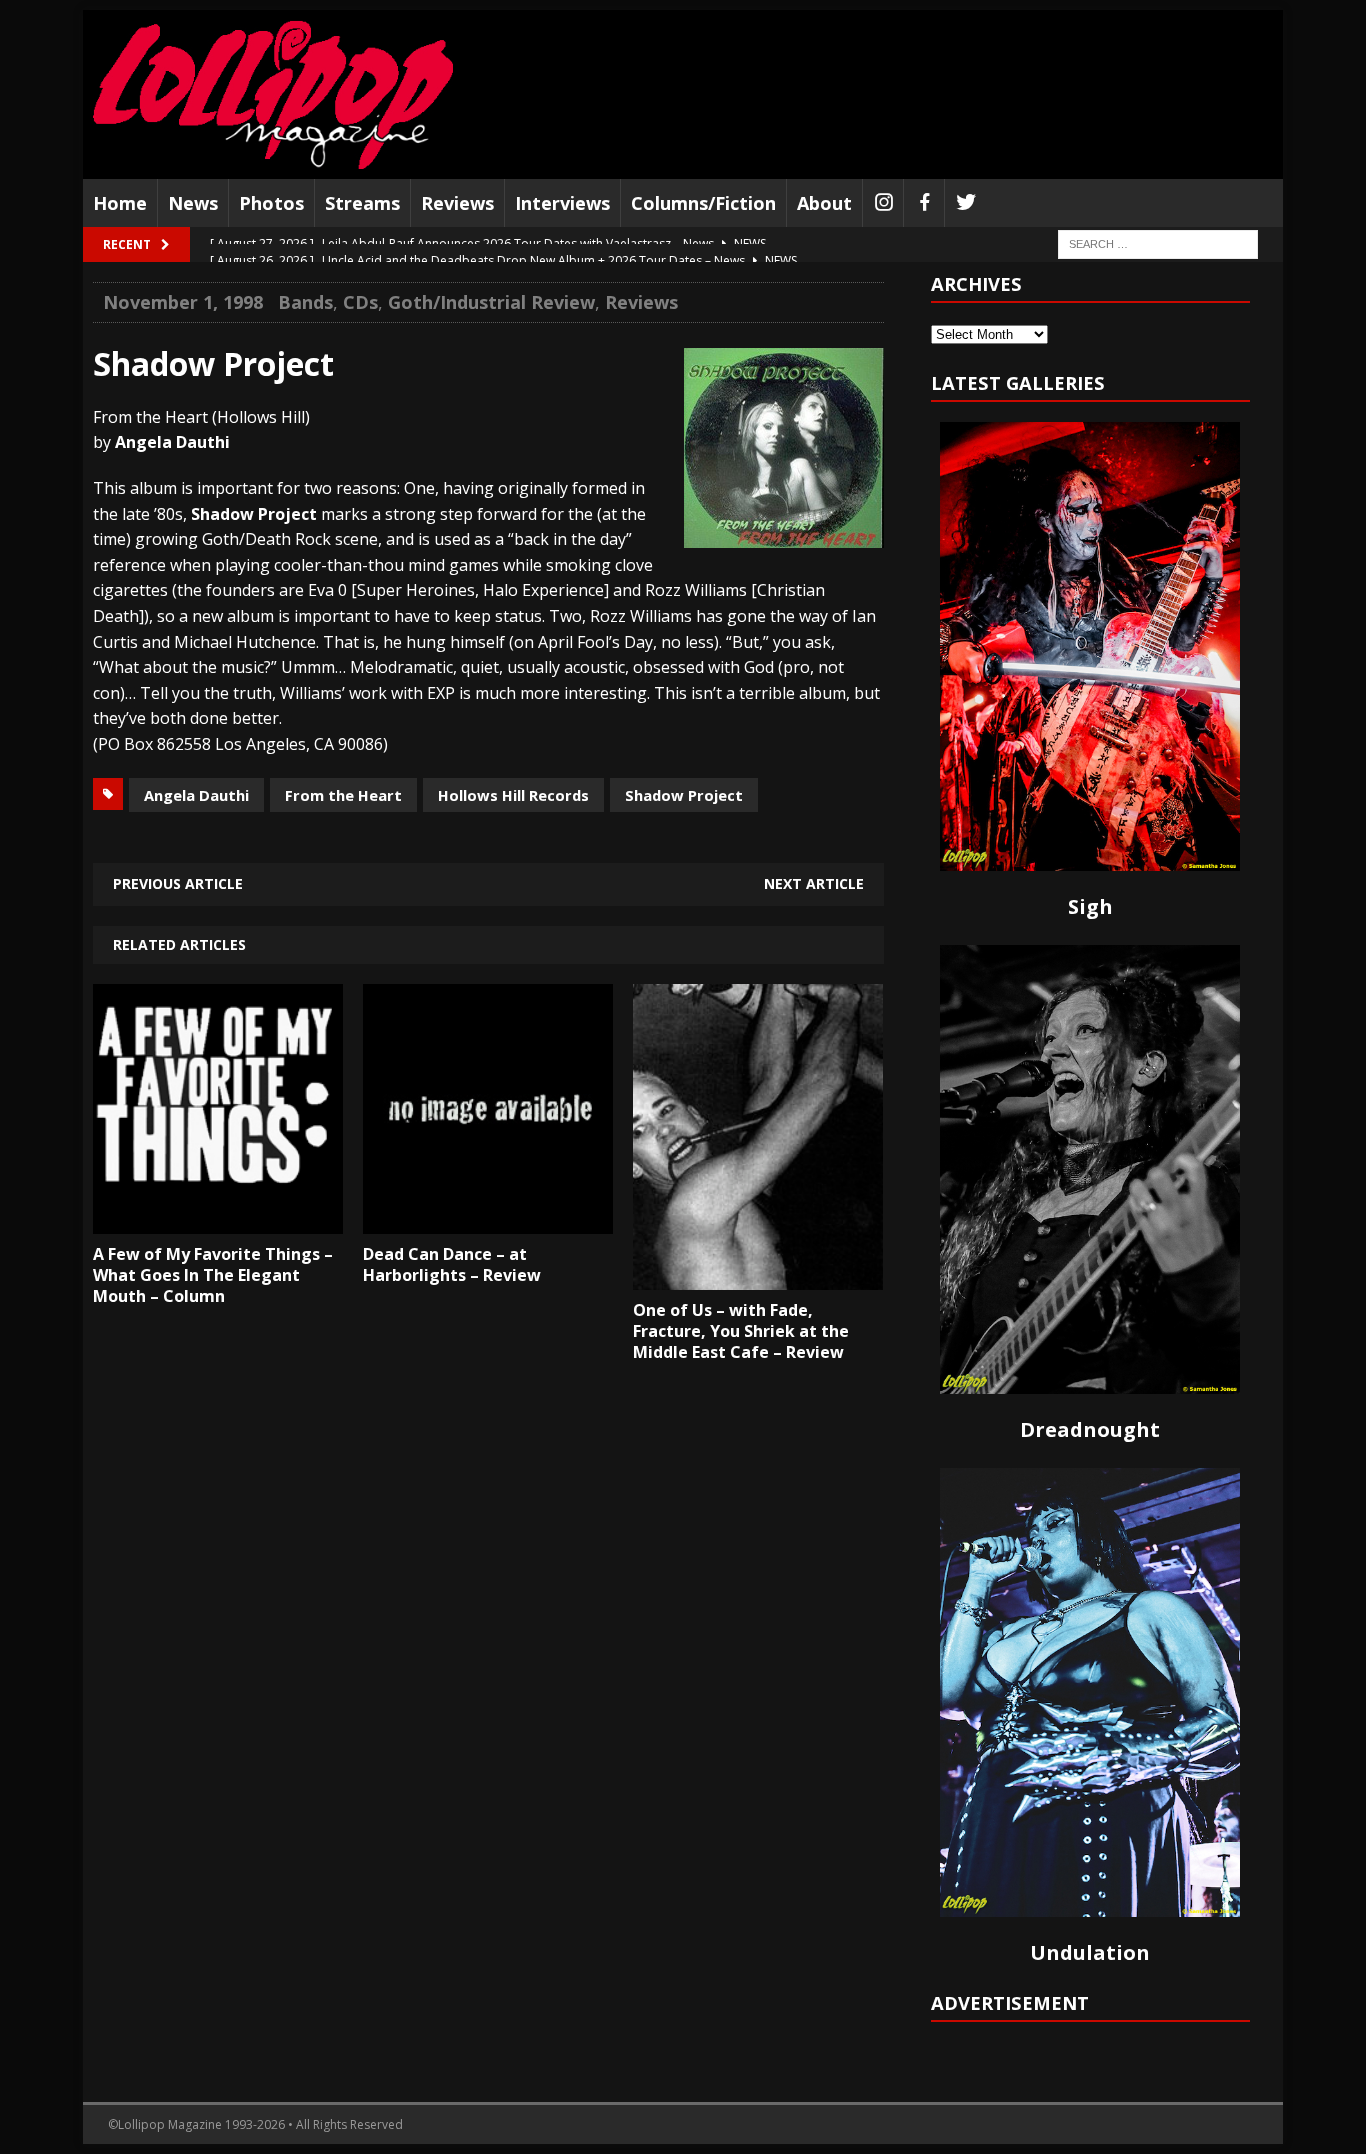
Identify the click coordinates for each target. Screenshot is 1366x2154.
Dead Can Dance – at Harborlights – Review (452, 1264)
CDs (360, 302)
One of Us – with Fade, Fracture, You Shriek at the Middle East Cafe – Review (741, 1331)
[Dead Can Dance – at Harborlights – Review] (488, 1219)
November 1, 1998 (183, 302)
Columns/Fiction (703, 203)
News (193, 203)
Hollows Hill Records (513, 795)
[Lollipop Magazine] (273, 94)
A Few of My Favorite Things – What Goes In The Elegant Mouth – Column (213, 1275)
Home (120, 203)
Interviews (562, 203)
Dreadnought (1090, 1429)
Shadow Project (684, 795)
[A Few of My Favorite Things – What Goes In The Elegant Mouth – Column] (218, 1219)
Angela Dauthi (196, 795)
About (824, 203)
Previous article (178, 883)
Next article (814, 883)
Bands (305, 302)
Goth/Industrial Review (491, 302)
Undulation (1090, 1952)
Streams (362, 203)
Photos (271, 203)
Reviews (457, 203)
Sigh (1090, 906)
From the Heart (343, 795)
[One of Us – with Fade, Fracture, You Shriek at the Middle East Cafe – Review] (758, 1276)
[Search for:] (1158, 243)
